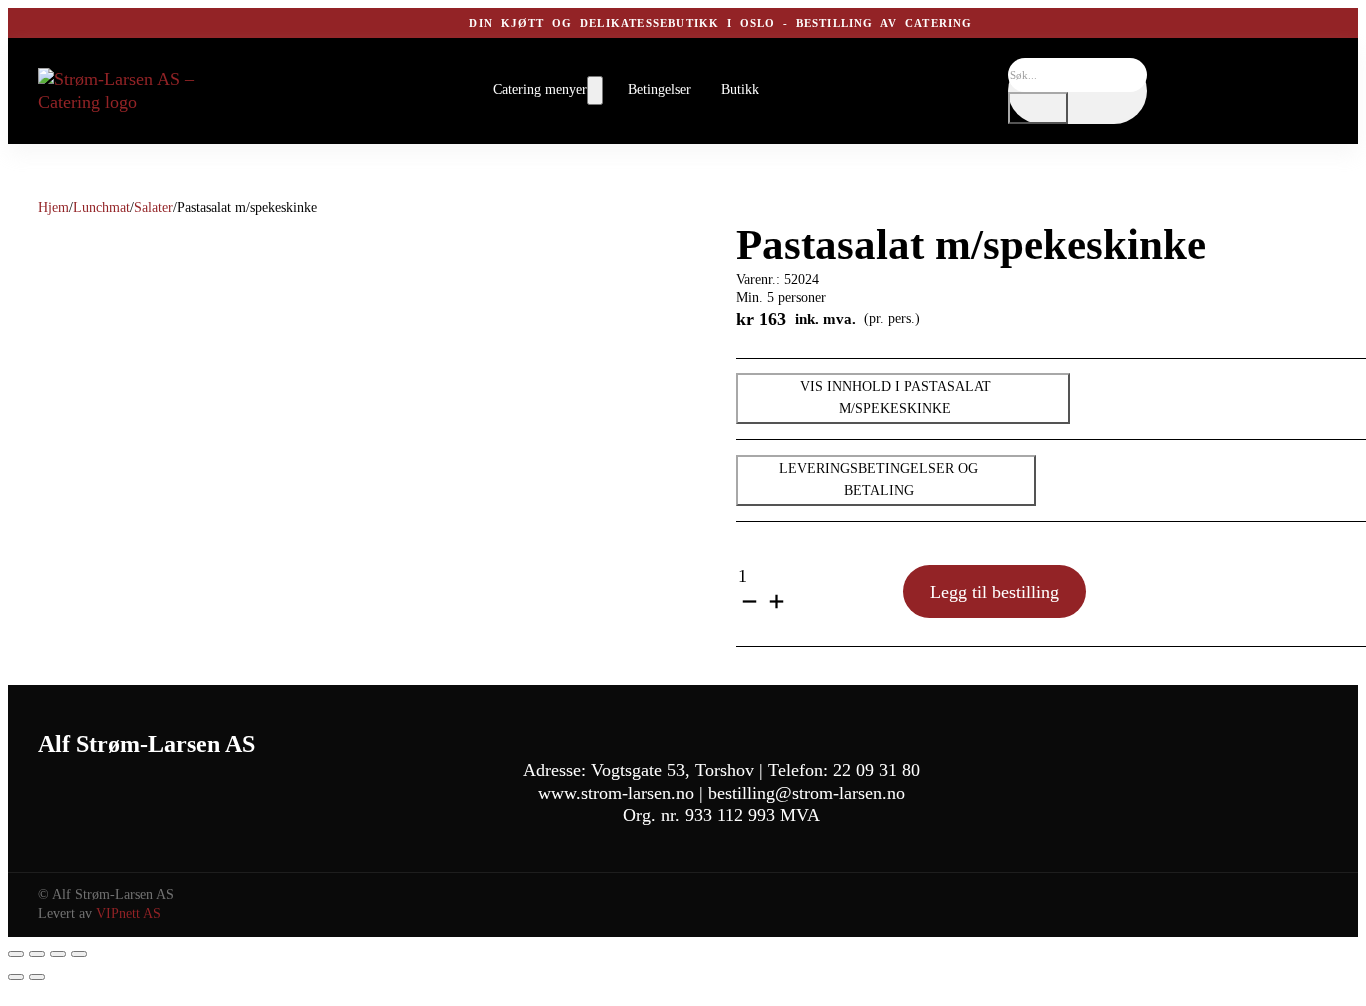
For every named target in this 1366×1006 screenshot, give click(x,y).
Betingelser (659, 89)
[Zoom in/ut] (16, 954)
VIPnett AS (128, 913)
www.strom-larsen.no (616, 793)
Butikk (740, 89)
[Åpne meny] (595, 90)
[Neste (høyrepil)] (37, 977)
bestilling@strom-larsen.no (806, 793)
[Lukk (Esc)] (79, 954)
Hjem (53, 207)
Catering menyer (540, 89)
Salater (153, 207)
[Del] (58, 954)
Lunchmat (101, 207)
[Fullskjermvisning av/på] (37, 954)
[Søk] (1038, 108)
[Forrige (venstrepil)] (16, 977)
